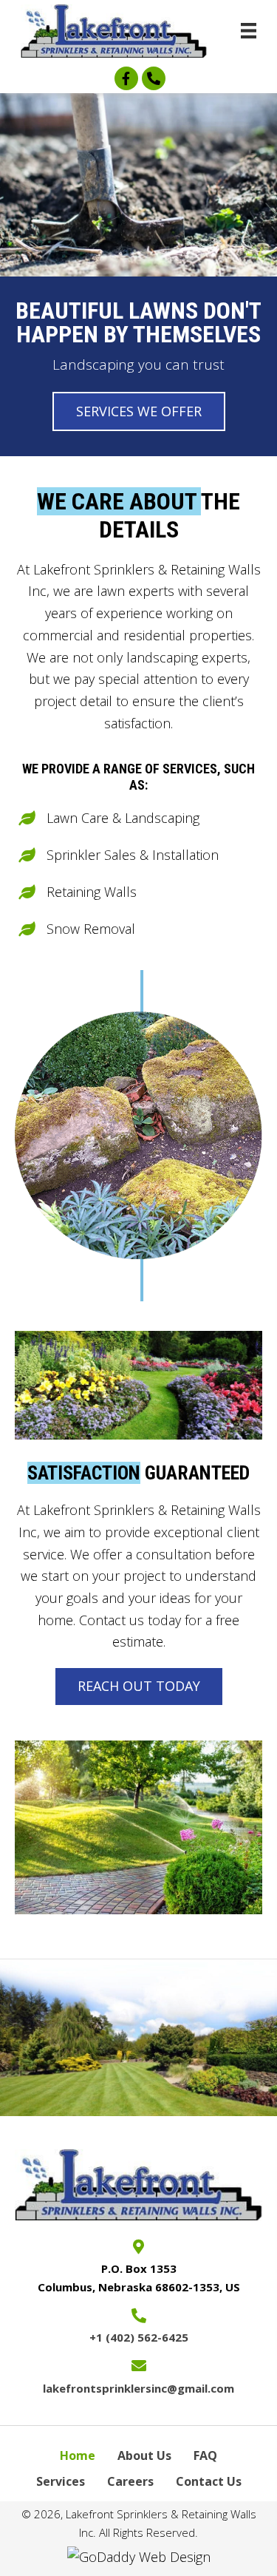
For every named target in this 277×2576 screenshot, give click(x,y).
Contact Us (209, 2481)
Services (61, 2481)
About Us (144, 2455)
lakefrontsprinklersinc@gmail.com (138, 2388)
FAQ (205, 2455)
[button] (126, 78)
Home (78, 2455)
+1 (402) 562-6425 (139, 2337)
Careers (130, 2481)
